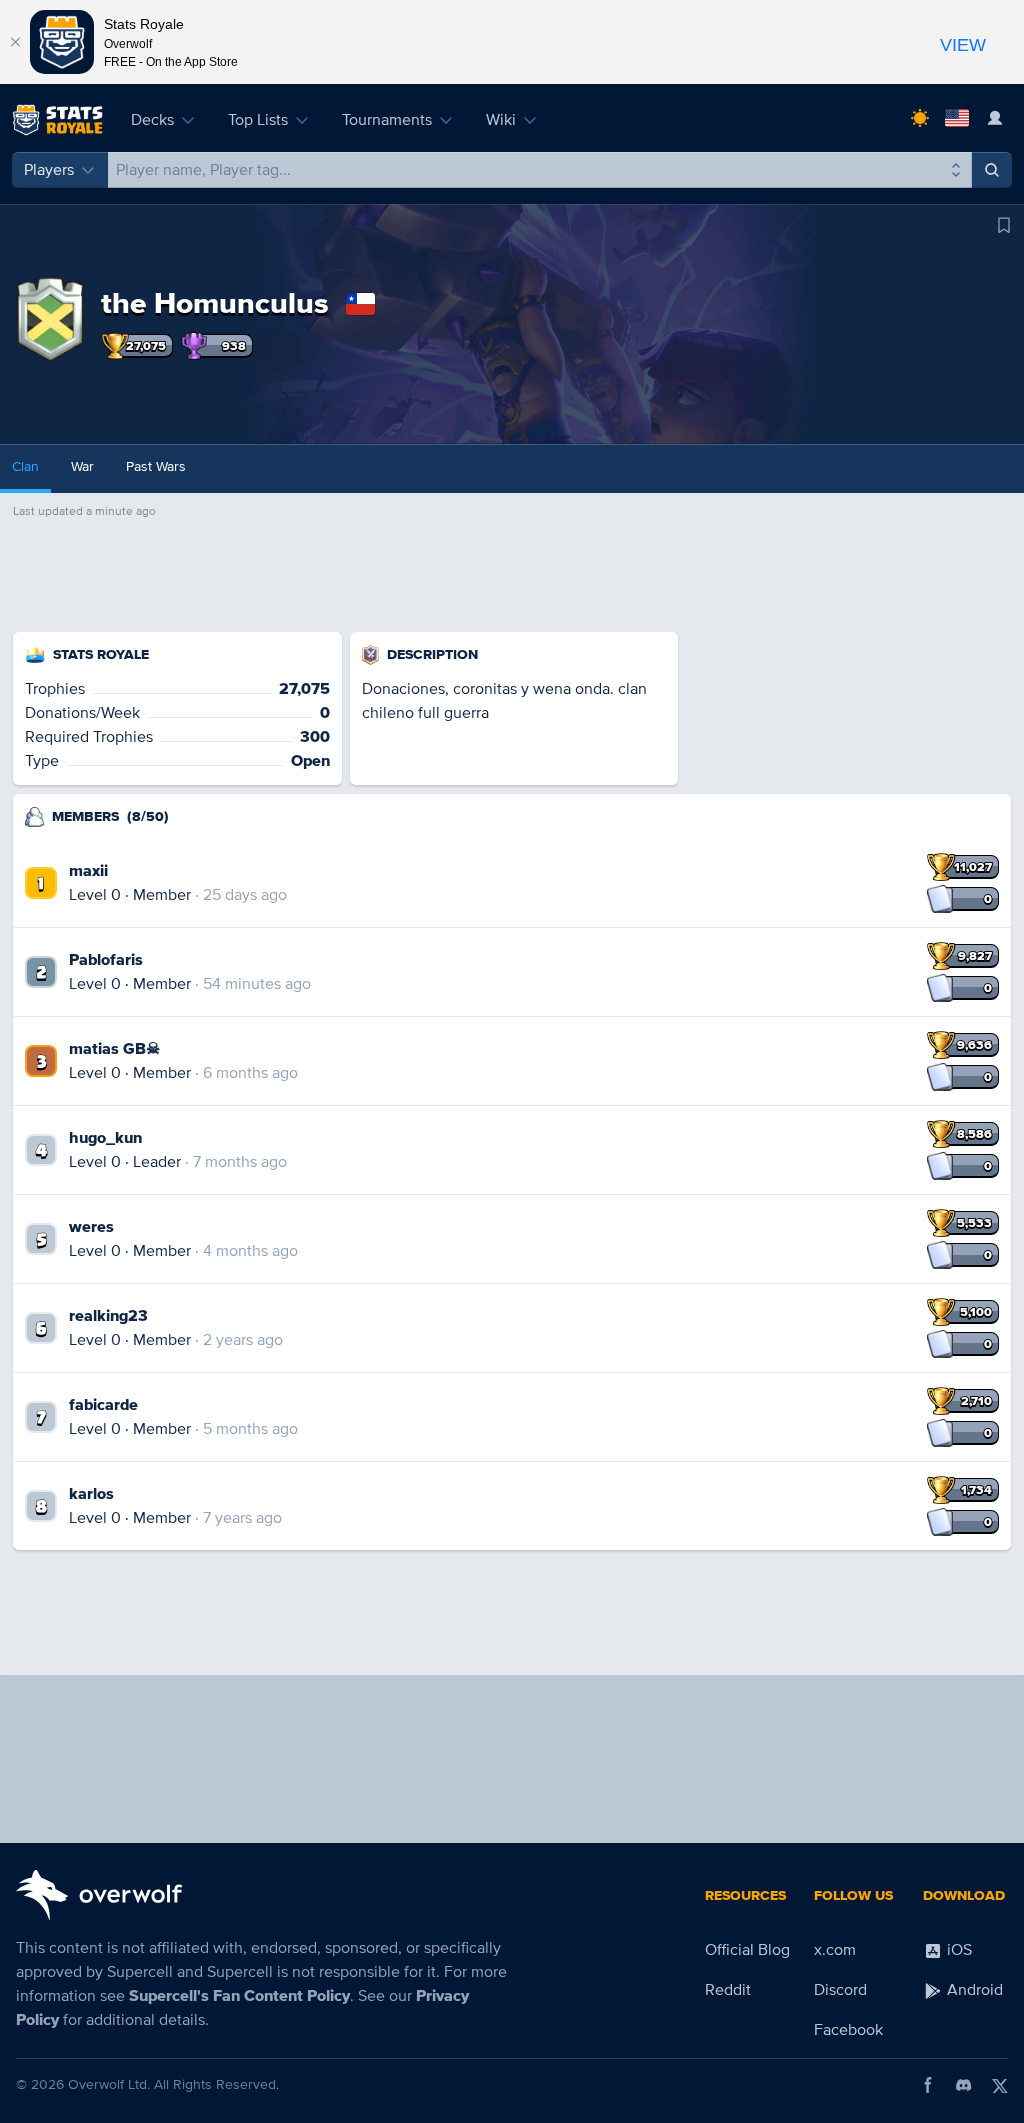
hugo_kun (105, 1138)
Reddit (728, 1990)
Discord (840, 1990)
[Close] (15, 42)
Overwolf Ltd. (109, 2084)
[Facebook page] (928, 2085)
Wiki (501, 120)
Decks (152, 120)
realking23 (108, 1316)
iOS (957, 1950)
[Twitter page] (1000, 2085)
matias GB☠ (114, 1049)
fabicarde (103, 1405)
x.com (835, 1950)
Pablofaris (106, 960)
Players (49, 170)
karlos (91, 1494)
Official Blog (747, 1950)
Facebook (848, 2030)
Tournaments (387, 120)
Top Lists (258, 120)
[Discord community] (964, 2085)
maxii (88, 871)
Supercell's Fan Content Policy (239, 1996)
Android (973, 1990)
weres (91, 1227)
